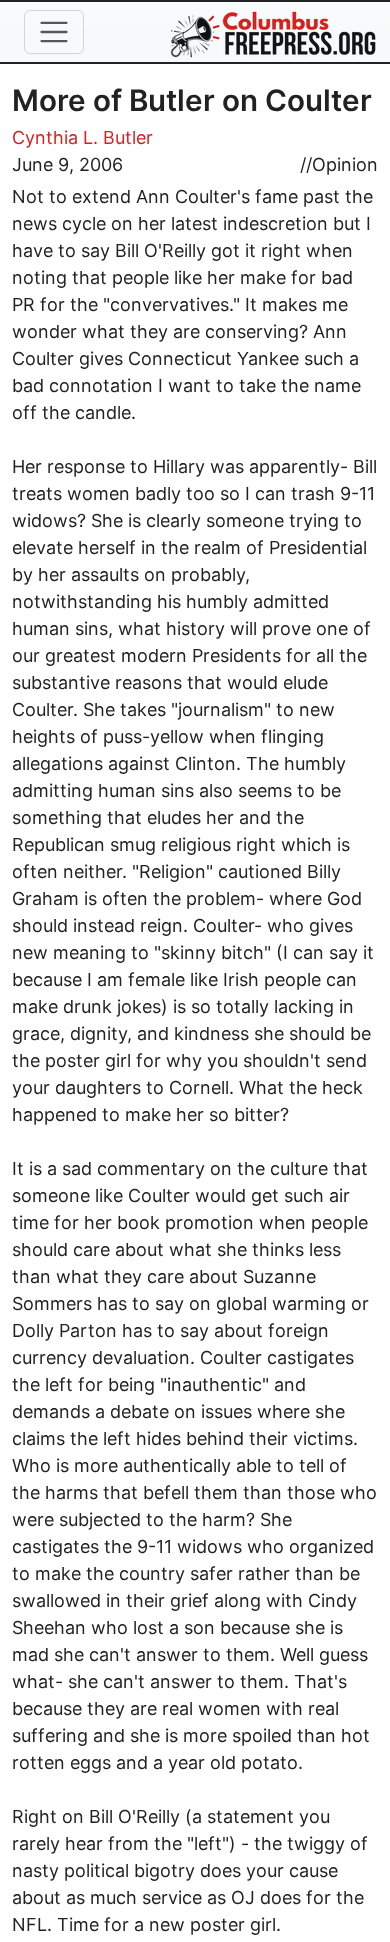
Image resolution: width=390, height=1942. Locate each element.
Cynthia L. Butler (82, 137)
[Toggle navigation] (54, 32)
